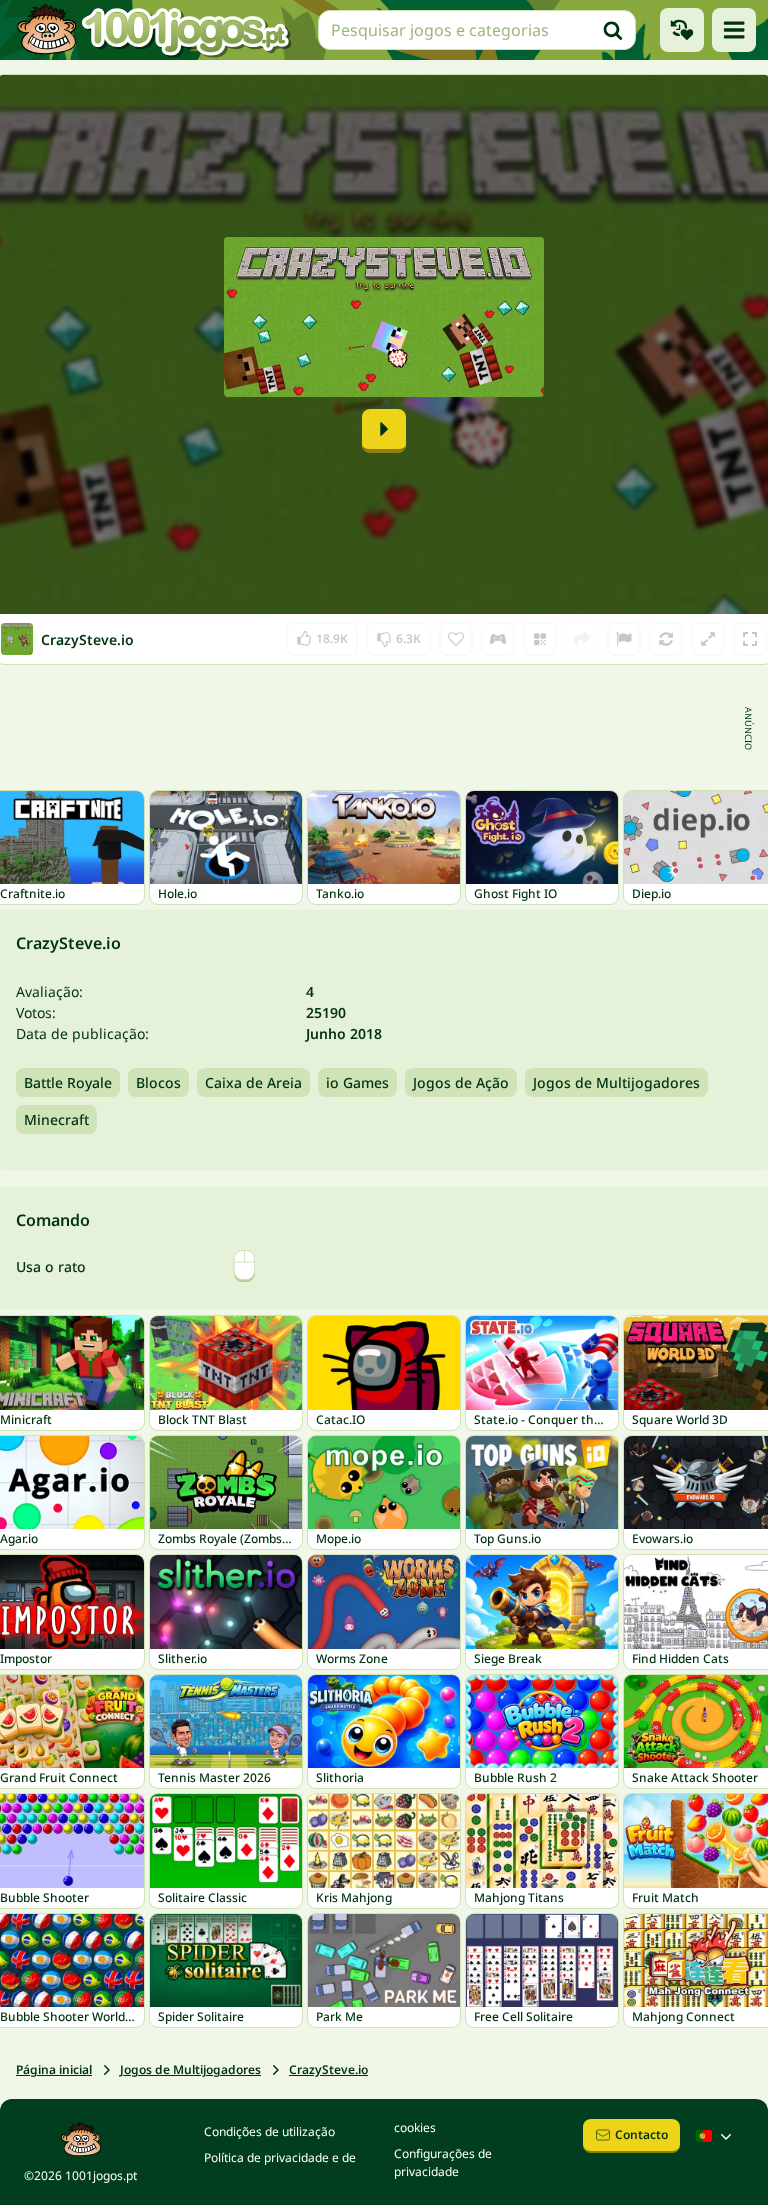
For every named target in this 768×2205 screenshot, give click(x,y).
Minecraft (56, 1119)
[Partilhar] (582, 639)
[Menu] (734, 30)
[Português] (716, 2136)
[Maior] (708, 639)
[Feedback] (624, 639)
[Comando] (498, 639)
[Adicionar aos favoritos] (456, 639)
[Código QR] (540, 639)
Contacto (641, 2134)
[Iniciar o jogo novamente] (666, 639)
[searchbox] (477, 30)
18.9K (326, 634)
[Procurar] (613, 30)
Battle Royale (68, 1082)
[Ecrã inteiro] (750, 639)
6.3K (399, 634)
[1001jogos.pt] (153, 30)
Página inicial (54, 2069)
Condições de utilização (269, 2131)
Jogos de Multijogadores (616, 1082)
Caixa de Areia (253, 1082)
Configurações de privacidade (443, 2162)
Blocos (158, 1082)
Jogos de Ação (461, 1082)
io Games (357, 1082)
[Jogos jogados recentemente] (682, 30)
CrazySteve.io (328, 2069)
